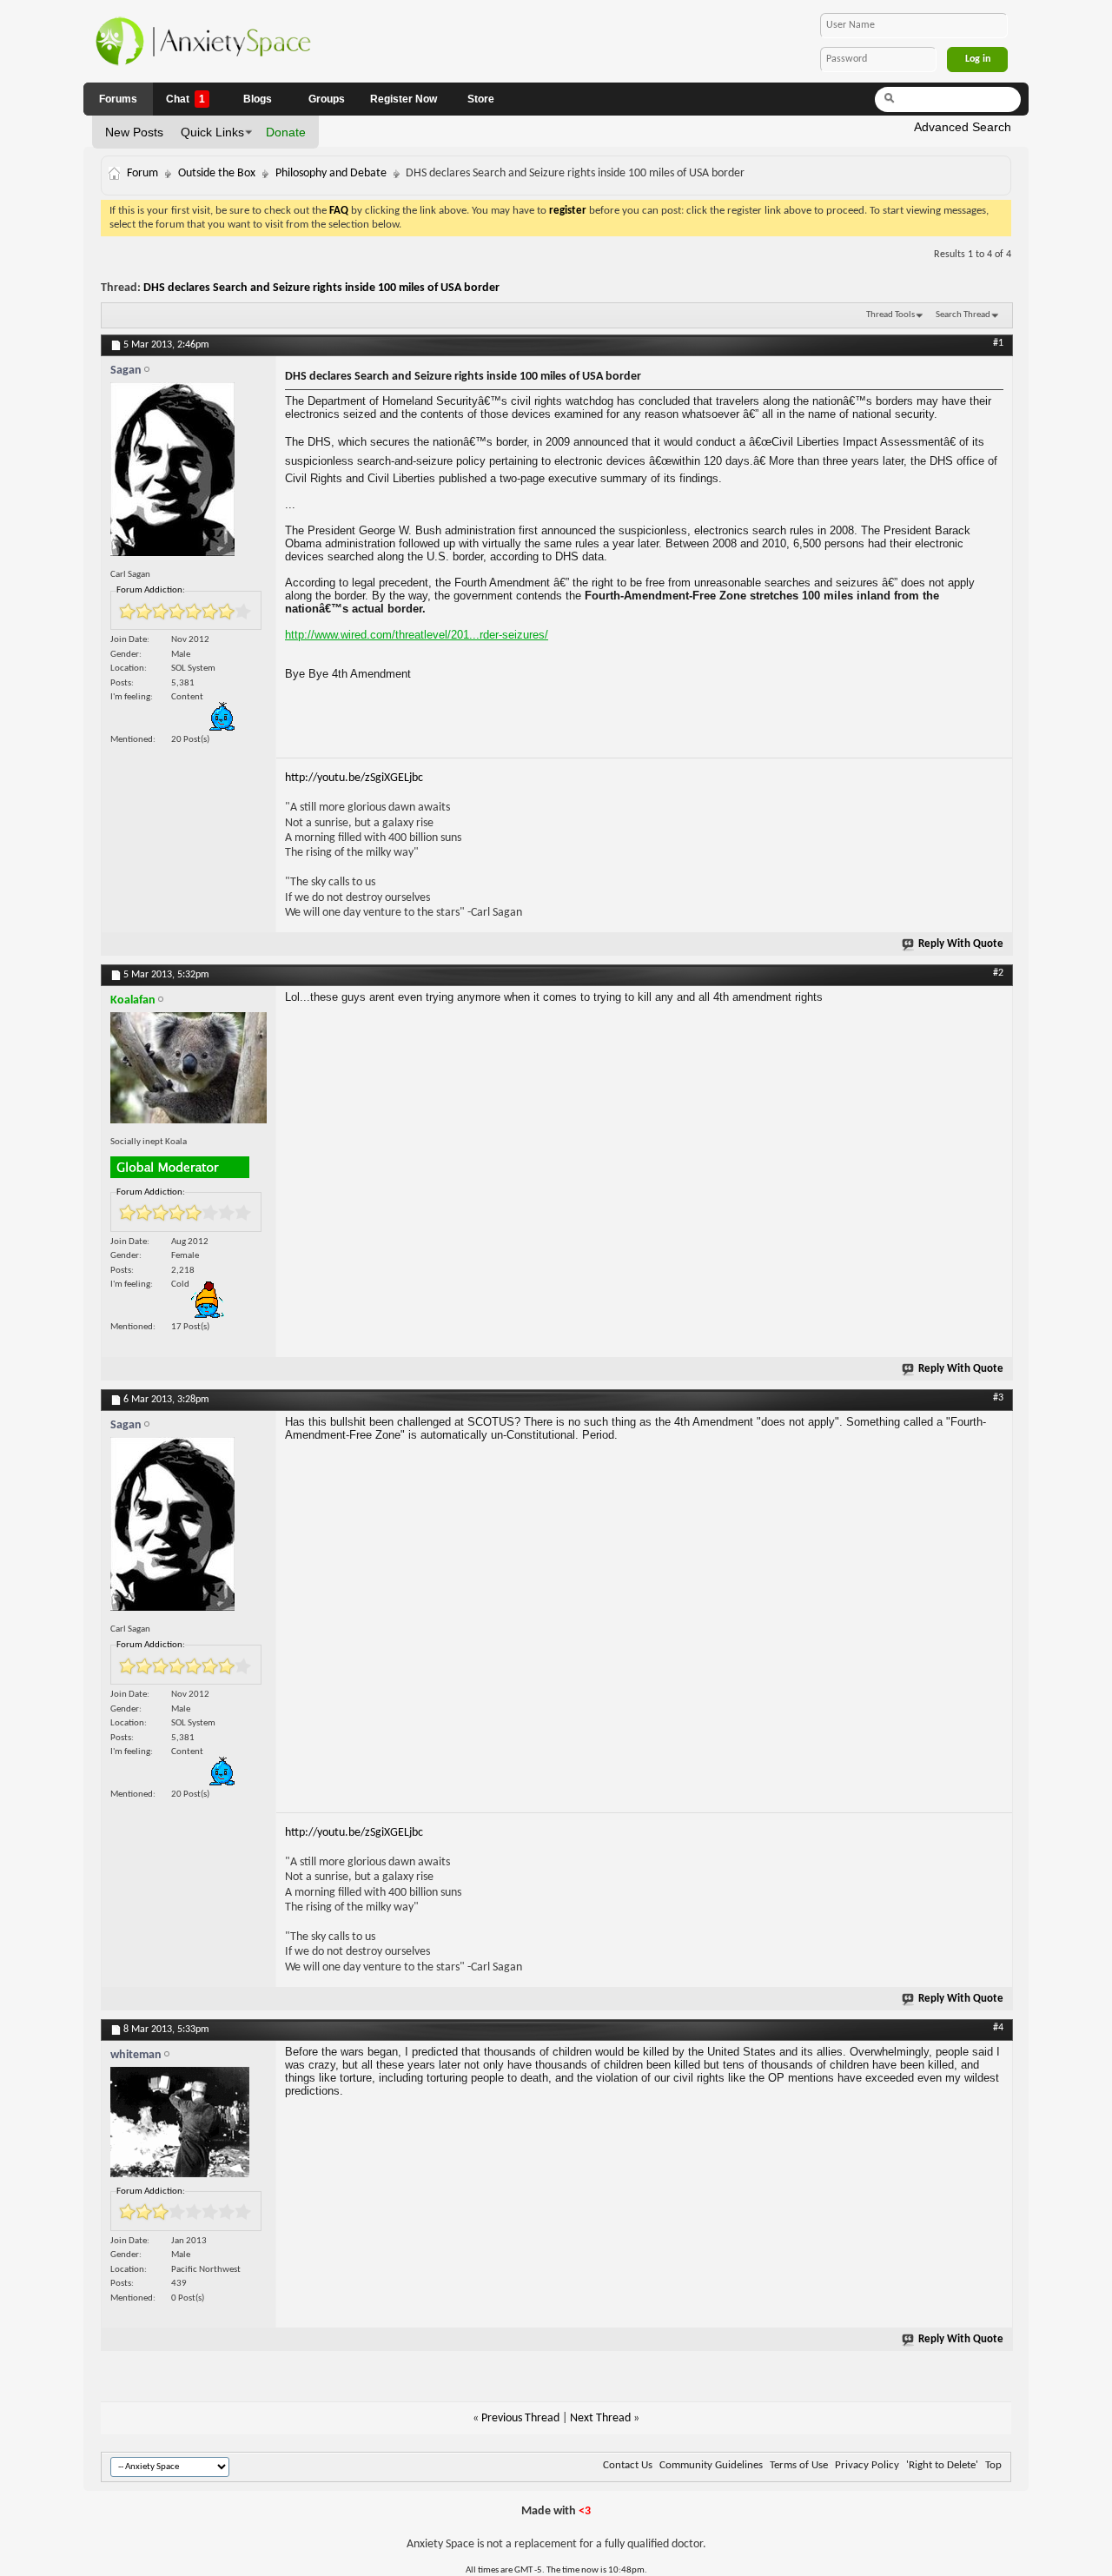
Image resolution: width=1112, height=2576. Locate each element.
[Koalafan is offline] (189, 1072)
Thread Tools (890, 315)
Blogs (258, 99)
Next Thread (600, 2418)
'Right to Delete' (942, 2465)
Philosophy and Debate (331, 173)
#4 (998, 2028)
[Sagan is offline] (189, 473)
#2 (998, 973)
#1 (998, 343)
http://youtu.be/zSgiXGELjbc (354, 778)
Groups (327, 99)
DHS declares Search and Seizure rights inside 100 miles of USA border (321, 288)
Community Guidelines (711, 2465)
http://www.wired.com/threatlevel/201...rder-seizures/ (417, 635)
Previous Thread (520, 2418)
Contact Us (628, 2465)
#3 (998, 1398)
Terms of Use (799, 2465)
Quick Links (212, 132)
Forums (118, 99)
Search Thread (963, 315)
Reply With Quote (961, 944)
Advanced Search (963, 127)
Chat (185, 99)
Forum (142, 173)
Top (993, 2465)
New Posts (134, 132)
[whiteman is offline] (189, 2126)
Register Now (404, 99)
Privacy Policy (867, 2465)
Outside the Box (217, 173)
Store (481, 99)
